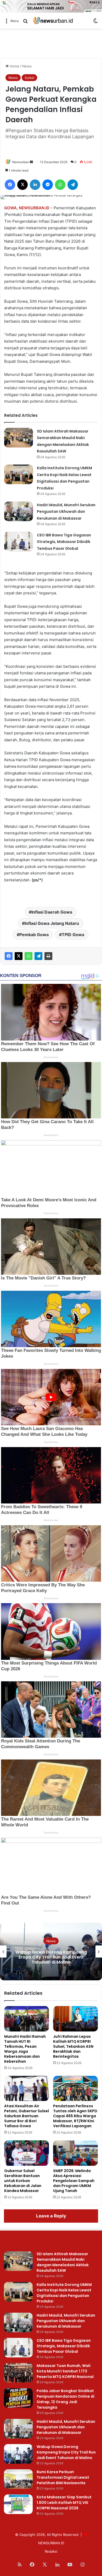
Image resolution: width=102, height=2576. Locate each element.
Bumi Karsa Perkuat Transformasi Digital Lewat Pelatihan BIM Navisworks (51, 1957)
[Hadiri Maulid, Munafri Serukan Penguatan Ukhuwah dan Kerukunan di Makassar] (19, 511)
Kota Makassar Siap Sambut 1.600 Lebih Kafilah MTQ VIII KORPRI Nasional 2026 (64, 2503)
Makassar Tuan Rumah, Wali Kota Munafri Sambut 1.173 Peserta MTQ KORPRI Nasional (65, 2371)
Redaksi (51, 2551)
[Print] (48, 956)
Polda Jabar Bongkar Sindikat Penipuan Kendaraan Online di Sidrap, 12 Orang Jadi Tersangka (66, 2399)
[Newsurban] (53, 21)
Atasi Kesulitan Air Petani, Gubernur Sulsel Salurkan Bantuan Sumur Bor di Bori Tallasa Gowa (27, 2116)
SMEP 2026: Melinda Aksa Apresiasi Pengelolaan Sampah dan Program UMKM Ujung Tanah (74, 2181)
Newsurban (21, 162)
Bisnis (51, 1941)
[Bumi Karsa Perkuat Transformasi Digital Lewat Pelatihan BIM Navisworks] (18, 2479)
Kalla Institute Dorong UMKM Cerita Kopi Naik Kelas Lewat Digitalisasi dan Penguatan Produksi (64, 2293)
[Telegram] (38, 956)
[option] (51, 1951)
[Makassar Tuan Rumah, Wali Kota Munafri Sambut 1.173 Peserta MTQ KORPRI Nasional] (18, 2373)
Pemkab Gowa (34, 935)
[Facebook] (9, 956)
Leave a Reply (51, 2216)
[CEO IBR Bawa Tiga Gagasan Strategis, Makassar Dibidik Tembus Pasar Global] (19, 542)
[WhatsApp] (29, 956)
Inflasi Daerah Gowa (52, 912)
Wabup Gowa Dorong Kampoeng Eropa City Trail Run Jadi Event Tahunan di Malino (66, 2452)
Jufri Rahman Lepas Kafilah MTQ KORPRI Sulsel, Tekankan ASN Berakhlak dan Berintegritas (73, 2046)
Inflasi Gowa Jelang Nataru (52, 923)
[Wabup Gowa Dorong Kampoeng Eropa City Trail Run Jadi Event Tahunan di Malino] (18, 2454)
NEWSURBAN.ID (34, 208)
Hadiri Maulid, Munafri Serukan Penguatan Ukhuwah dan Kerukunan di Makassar (66, 512)
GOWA (10, 208)
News (27, 66)
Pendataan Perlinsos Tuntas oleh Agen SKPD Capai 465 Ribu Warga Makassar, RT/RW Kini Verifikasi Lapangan (75, 2116)
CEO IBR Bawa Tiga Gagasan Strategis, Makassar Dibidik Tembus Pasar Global (64, 542)
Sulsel (29, 78)
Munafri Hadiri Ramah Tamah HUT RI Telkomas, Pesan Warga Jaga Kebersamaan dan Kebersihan (25, 2049)
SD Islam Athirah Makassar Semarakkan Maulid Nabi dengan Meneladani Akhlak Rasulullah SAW (63, 2262)
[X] (19, 956)
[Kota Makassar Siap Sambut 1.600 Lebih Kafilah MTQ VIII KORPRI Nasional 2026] (18, 2504)
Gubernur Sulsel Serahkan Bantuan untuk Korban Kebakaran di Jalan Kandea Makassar (23, 2181)
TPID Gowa (73, 935)
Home (14, 66)
